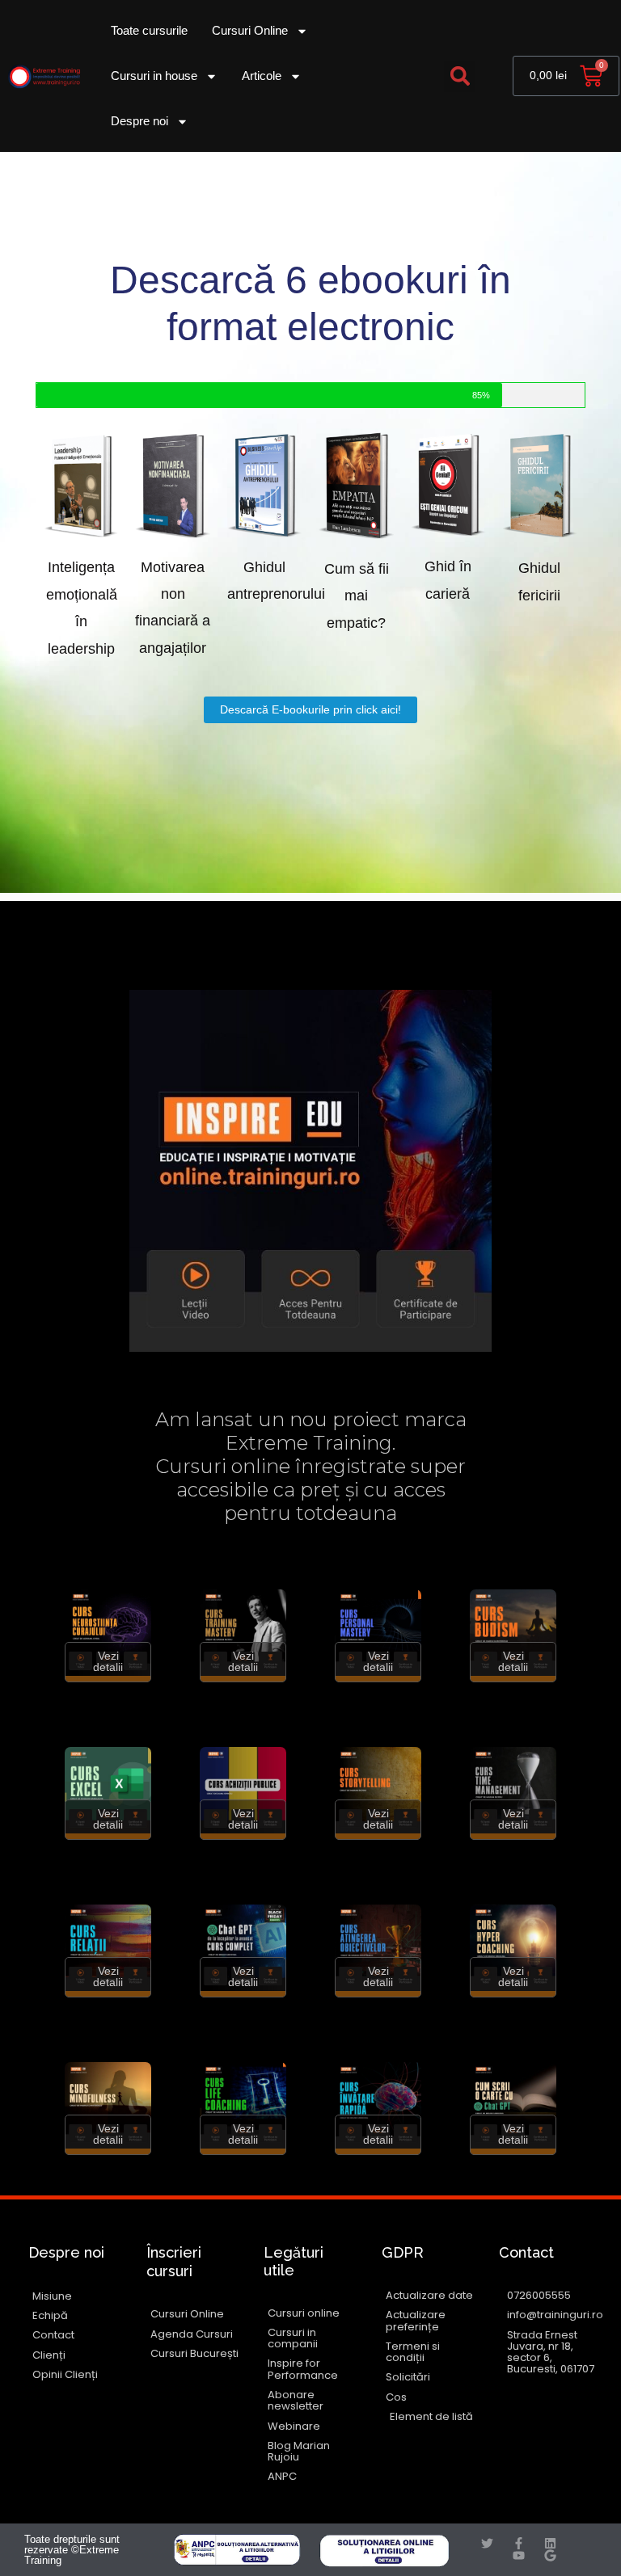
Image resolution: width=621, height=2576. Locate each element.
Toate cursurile (149, 30)
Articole (262, 76)
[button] (460, 76)
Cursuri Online (250, 30)
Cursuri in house (154, 76)
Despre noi (139, 121)
